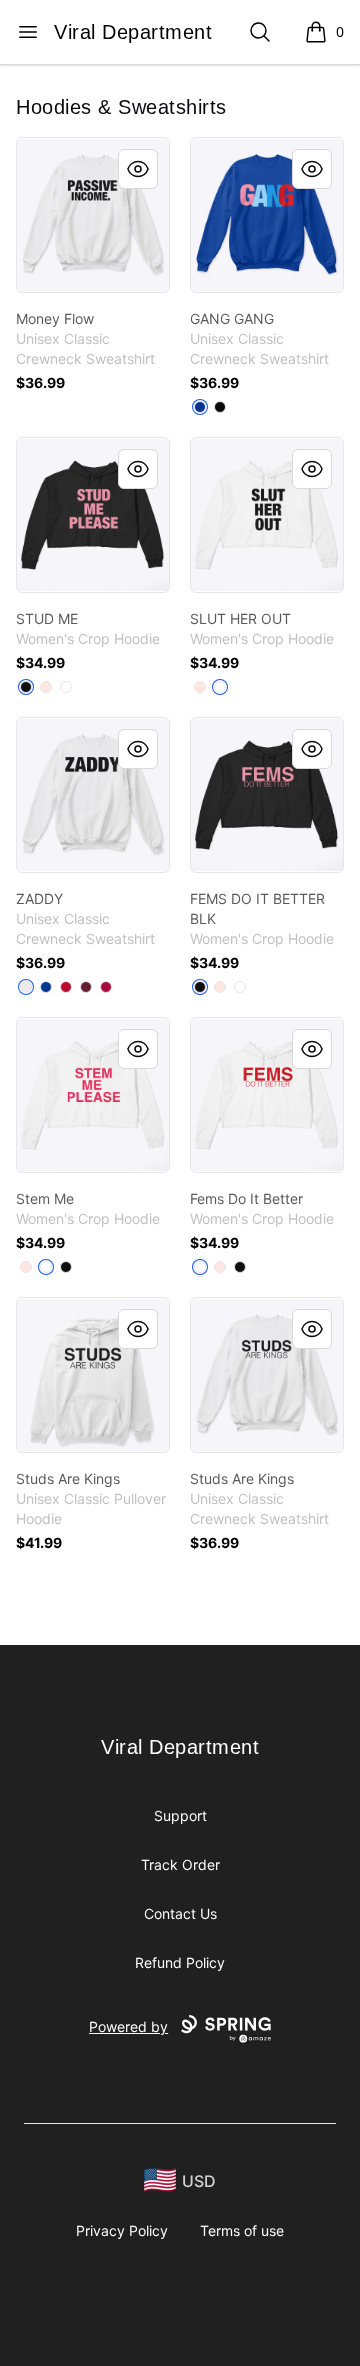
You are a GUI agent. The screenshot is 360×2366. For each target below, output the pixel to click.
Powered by (128, 2026)
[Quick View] (138, 169)
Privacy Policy (122, 2230)
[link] (93, 215)
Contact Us (180, 1913)
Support (180, 1815)
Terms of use (242, 2230)
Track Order (180, 1864)
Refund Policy (180, 1962)
